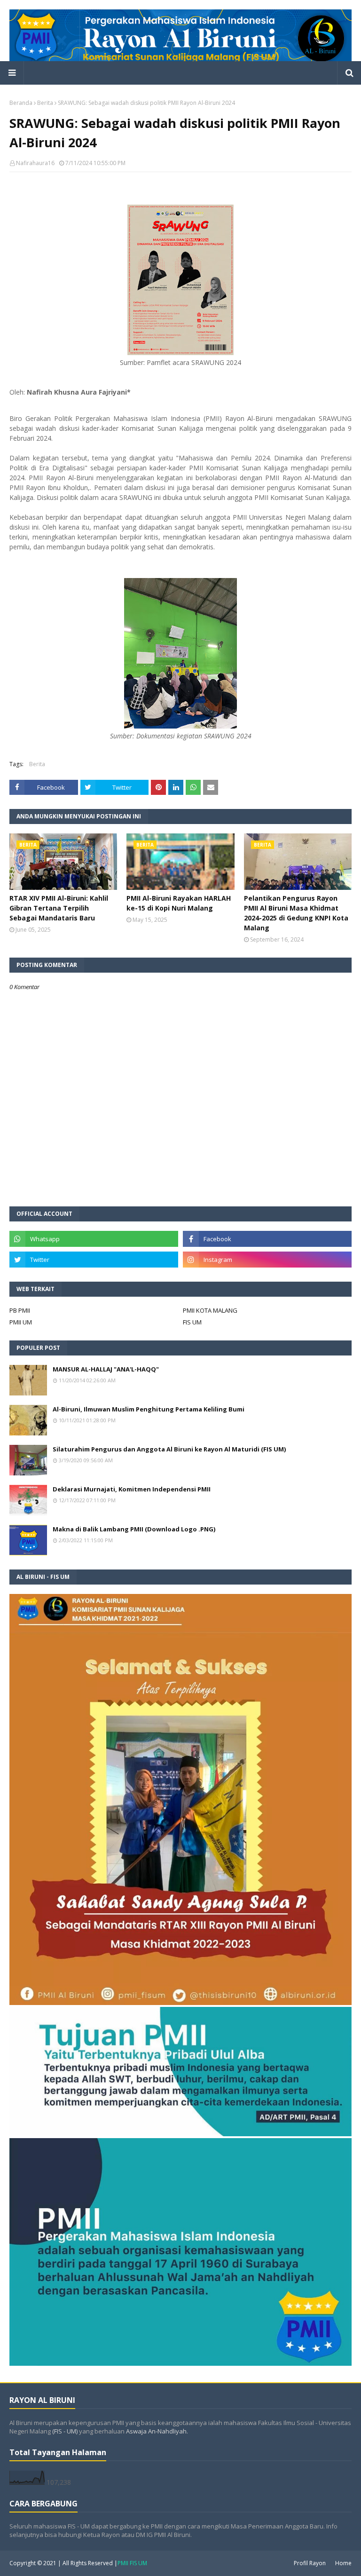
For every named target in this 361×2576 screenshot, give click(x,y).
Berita (45, 103)
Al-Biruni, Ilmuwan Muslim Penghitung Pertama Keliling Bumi (149, 1409)
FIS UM (192, 1322)
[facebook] (267, 1239)
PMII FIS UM (132, 2563)
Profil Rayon (310, 2563)
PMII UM (21, 1322)
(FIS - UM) (65, 2431)
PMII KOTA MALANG (210, 1310)
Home (343, 2563)
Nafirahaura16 (35, 163)
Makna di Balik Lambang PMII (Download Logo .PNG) (134, 1529)
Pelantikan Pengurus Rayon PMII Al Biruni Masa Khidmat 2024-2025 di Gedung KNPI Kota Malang (296, 913)
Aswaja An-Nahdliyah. (157, 2431)
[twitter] (94, 1260)
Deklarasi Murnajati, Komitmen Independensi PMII (132, 1489)
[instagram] (267, 1260)
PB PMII (20, 1310)
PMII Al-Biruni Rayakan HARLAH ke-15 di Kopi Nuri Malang (179, 903)
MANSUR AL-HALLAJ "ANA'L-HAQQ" (106, 1369)
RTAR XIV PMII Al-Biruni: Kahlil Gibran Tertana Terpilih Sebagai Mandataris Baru (59, 908)
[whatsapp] (94, 1239)
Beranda (21, 103)
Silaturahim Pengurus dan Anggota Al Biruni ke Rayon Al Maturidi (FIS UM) (169, 1449)
